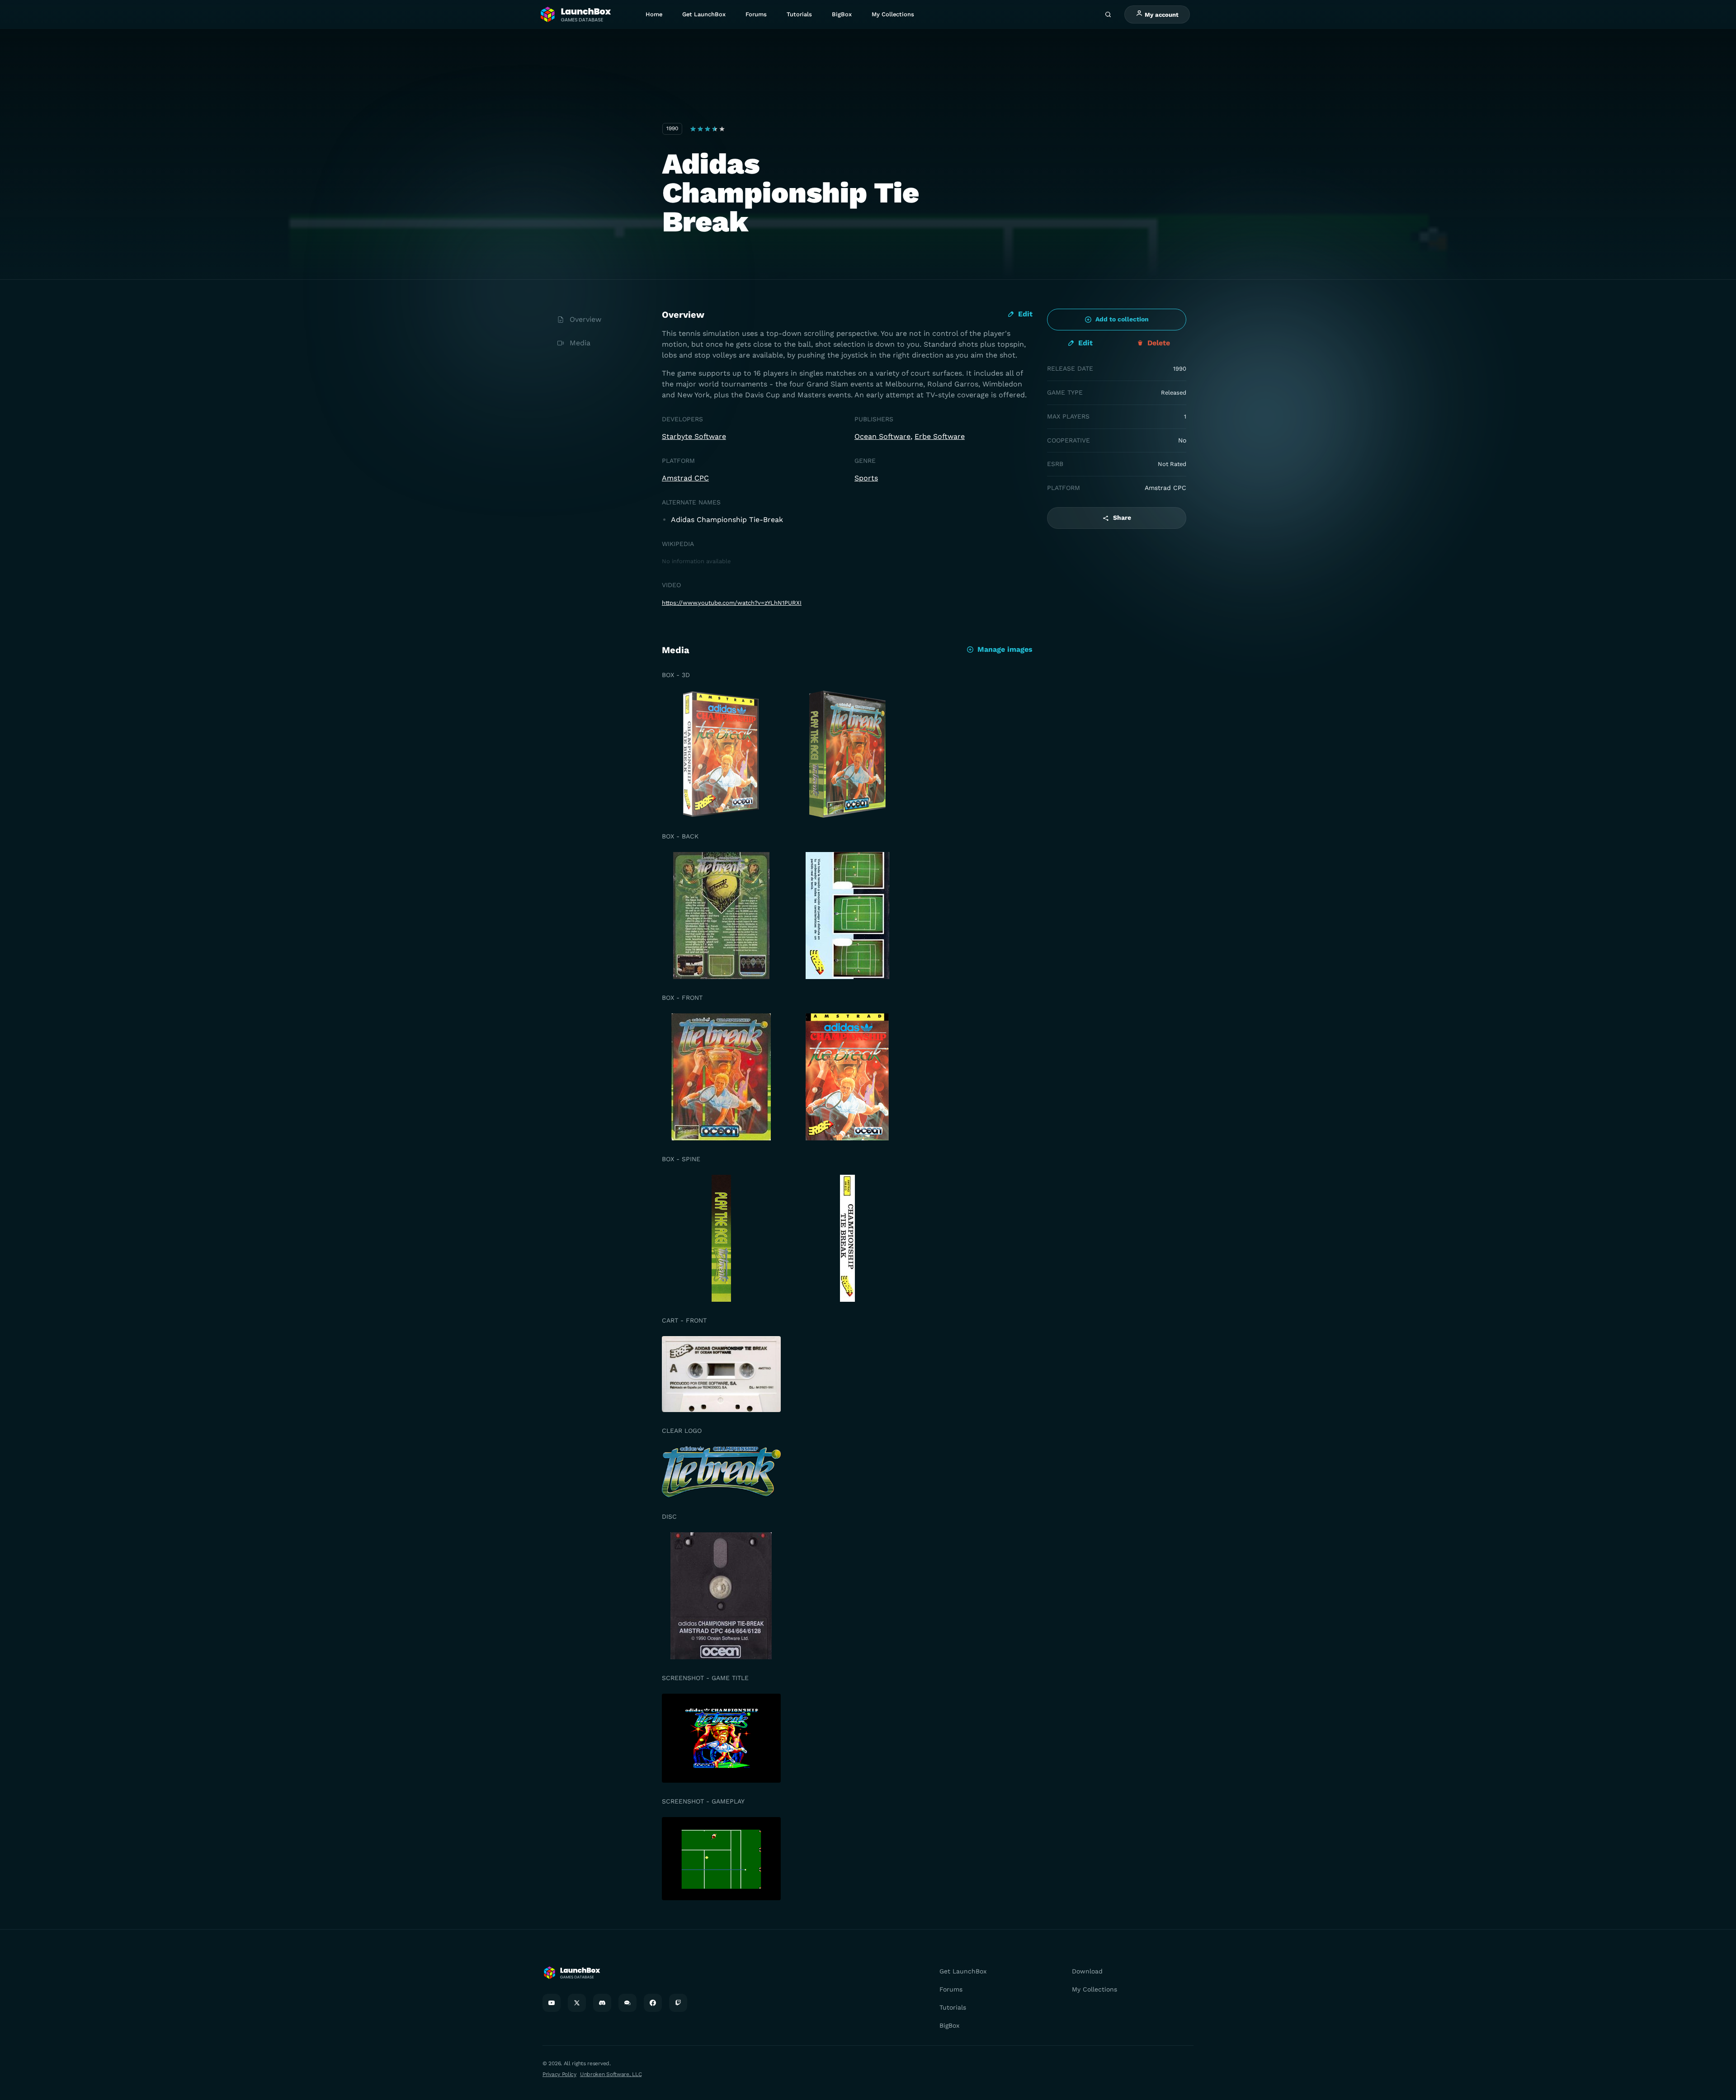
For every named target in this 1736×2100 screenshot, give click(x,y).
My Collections (893, 14)
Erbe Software (940, 436)
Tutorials (799, 14)
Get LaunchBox (704, 14)
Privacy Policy (559, 2074)
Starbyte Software (694, 436)
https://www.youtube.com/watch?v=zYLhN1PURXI (732, 603)
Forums (756, 14)
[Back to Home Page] (575, 15)
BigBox (842, 14)
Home (654, 14)
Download (1087, 1971)
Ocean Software (882, 436)
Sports (866, 478)
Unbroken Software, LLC (611, 2074)
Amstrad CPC (685, 478)
